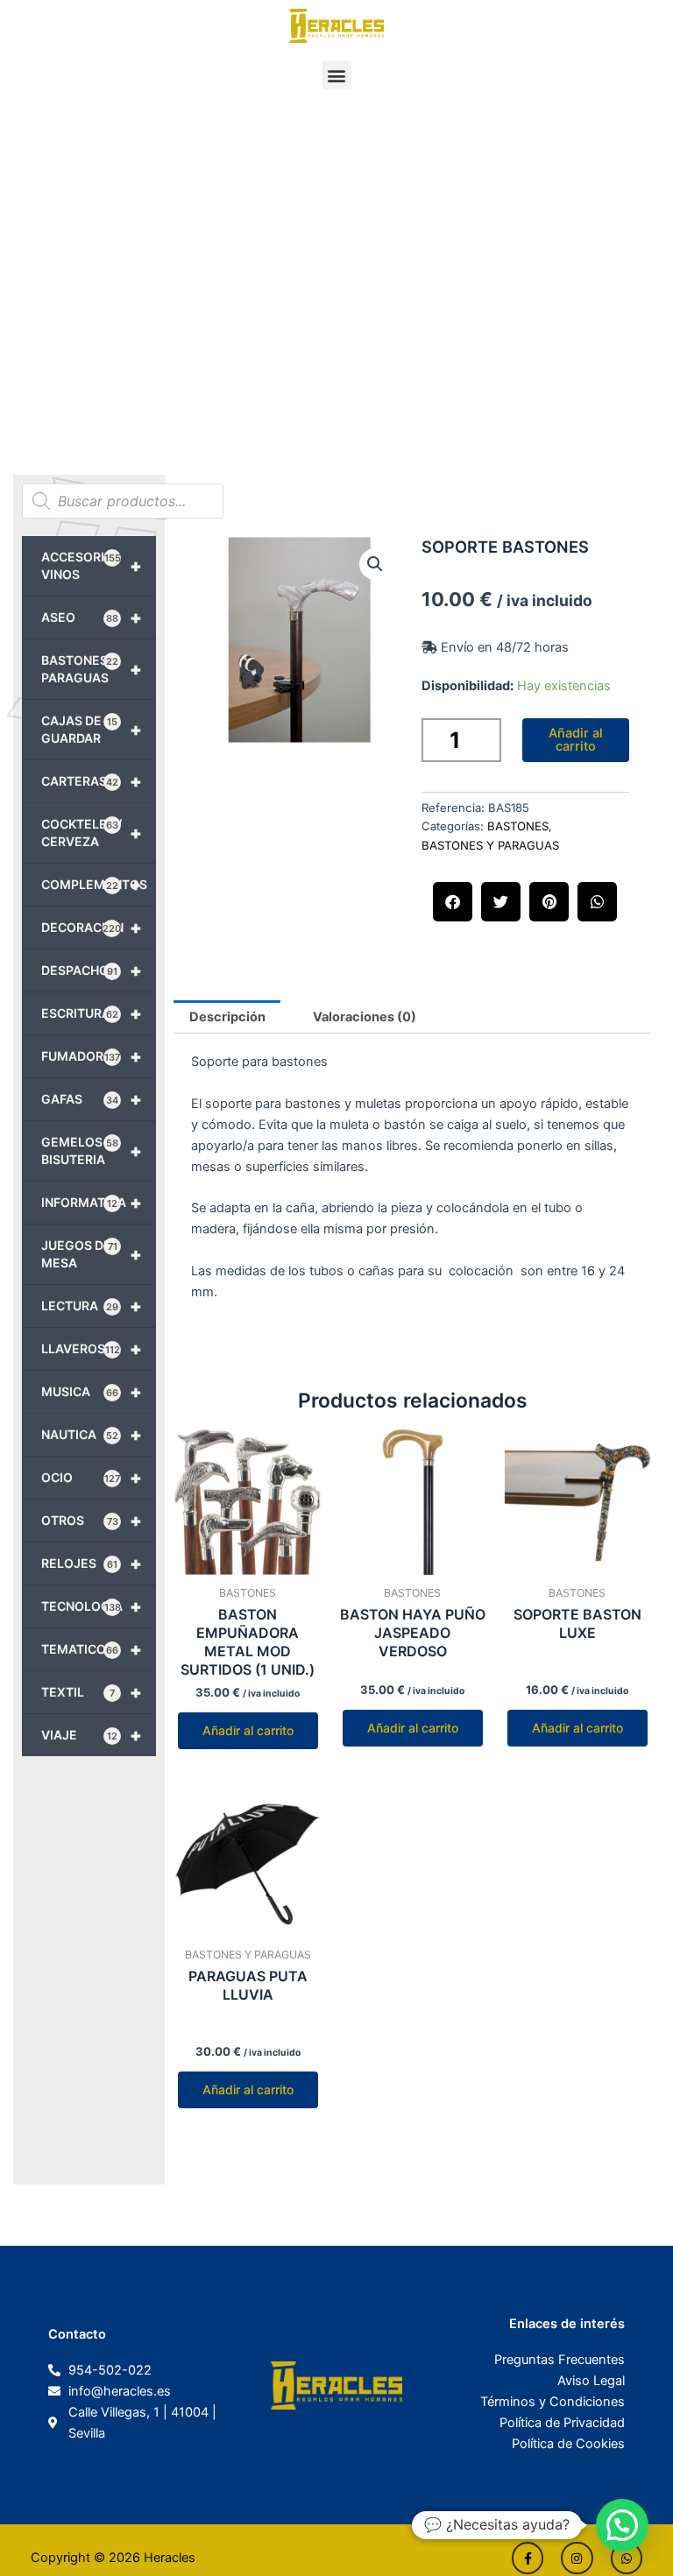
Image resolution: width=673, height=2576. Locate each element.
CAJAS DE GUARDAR (92, 729)
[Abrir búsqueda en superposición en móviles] (123, 501)
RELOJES (92, 1563)
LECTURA (92, 1306)
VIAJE (92, 1735)
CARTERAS (92, 781)
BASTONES (518, 826)
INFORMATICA (92, 1203)
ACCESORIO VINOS (92, 565)
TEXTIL (92, 1692)
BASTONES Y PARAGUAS (92, 669)
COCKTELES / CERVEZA (92, 833)
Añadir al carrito (576, 740)
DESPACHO (92, 970)
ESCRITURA (92, 1013)
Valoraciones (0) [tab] (365, 1017)
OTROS (92, 1521)
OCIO (92, 1478)
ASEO (92, 618)
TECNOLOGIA (92, 1606)
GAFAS (92, 1099)
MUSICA (92, 1392)
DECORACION (92, 928)
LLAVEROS (92, 1349)
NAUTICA (92, 1435)
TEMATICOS (92, 1649)
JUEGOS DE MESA (92, 1254)
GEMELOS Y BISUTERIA (92, 1150)
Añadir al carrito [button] (248, 1730)
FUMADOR (92, 1056)
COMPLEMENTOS (94, 885)
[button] (337, 75)
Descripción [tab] (227, 1017)
